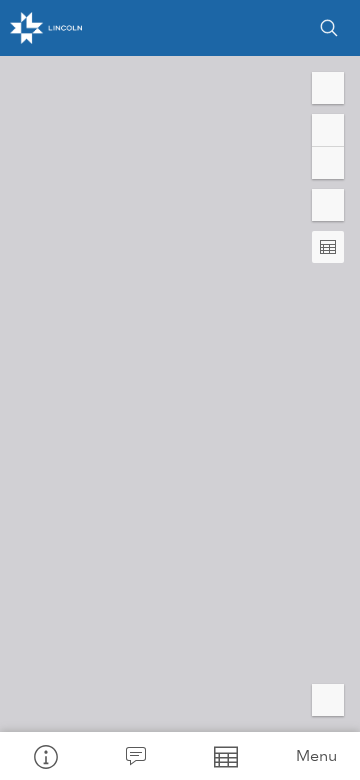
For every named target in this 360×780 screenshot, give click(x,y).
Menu (316, 755)
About (45, 756)
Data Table (225, 756)
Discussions (135, 756)
